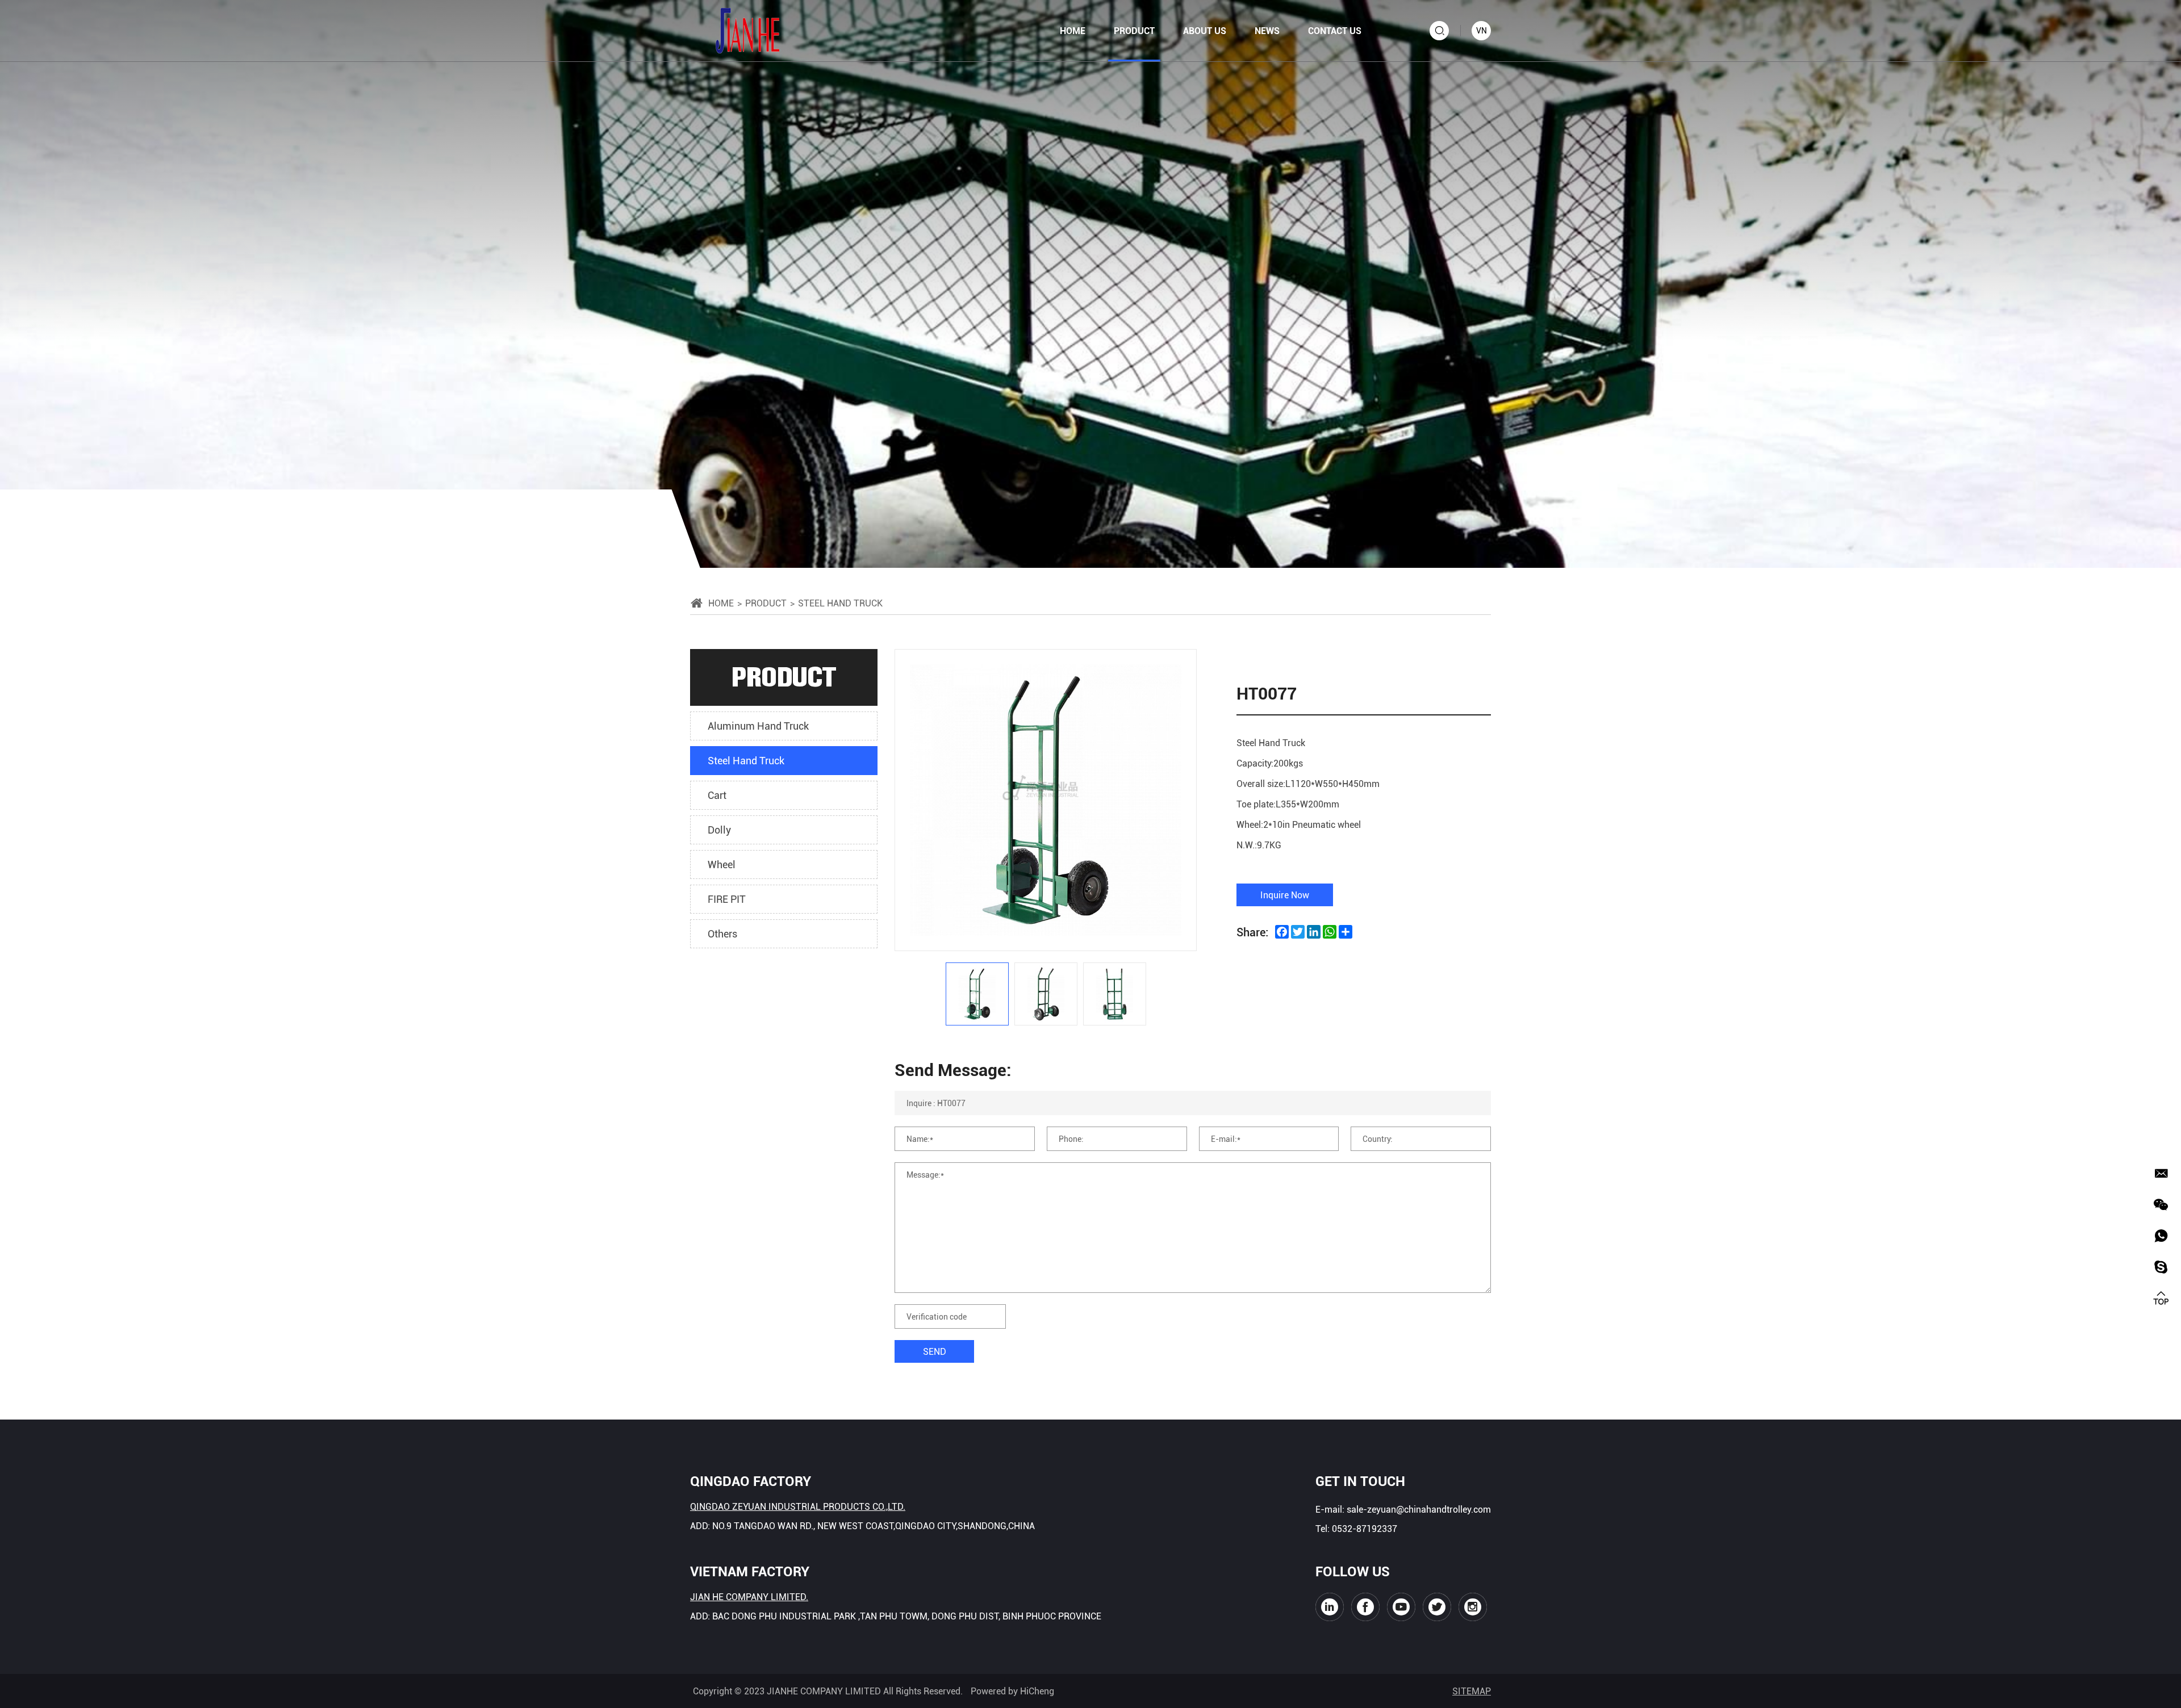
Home (721, 603)
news (1267, 30)
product (1134, 30)
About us (1205, 30)
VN (1482, 30)
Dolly (719, 830)
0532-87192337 (1365, 1528)
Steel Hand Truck (746, 760)
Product (766, 603)
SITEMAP (1472, 1691)
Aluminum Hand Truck (758, 726)
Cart (717, 795)
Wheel (722, 864)
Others (722, 933)
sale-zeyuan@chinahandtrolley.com (1419, 1509)
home (1073, 30)
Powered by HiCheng (1012, 1691)
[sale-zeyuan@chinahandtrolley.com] (2161, 1173)
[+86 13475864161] (2161, 1236)
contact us (1335, 30)
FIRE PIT (727, 899)
